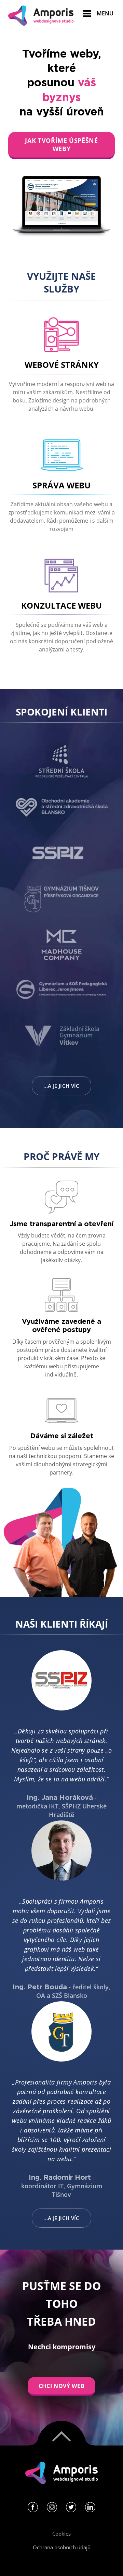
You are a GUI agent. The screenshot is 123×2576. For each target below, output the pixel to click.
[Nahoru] (61, 2433)
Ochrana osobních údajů (62, 2547)
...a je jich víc (61, 1086)
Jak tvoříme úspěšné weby (61, 145)
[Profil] (33, 2509)
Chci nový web (61, 2386)
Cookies (61, 2534)
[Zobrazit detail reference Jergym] (61, 202)
